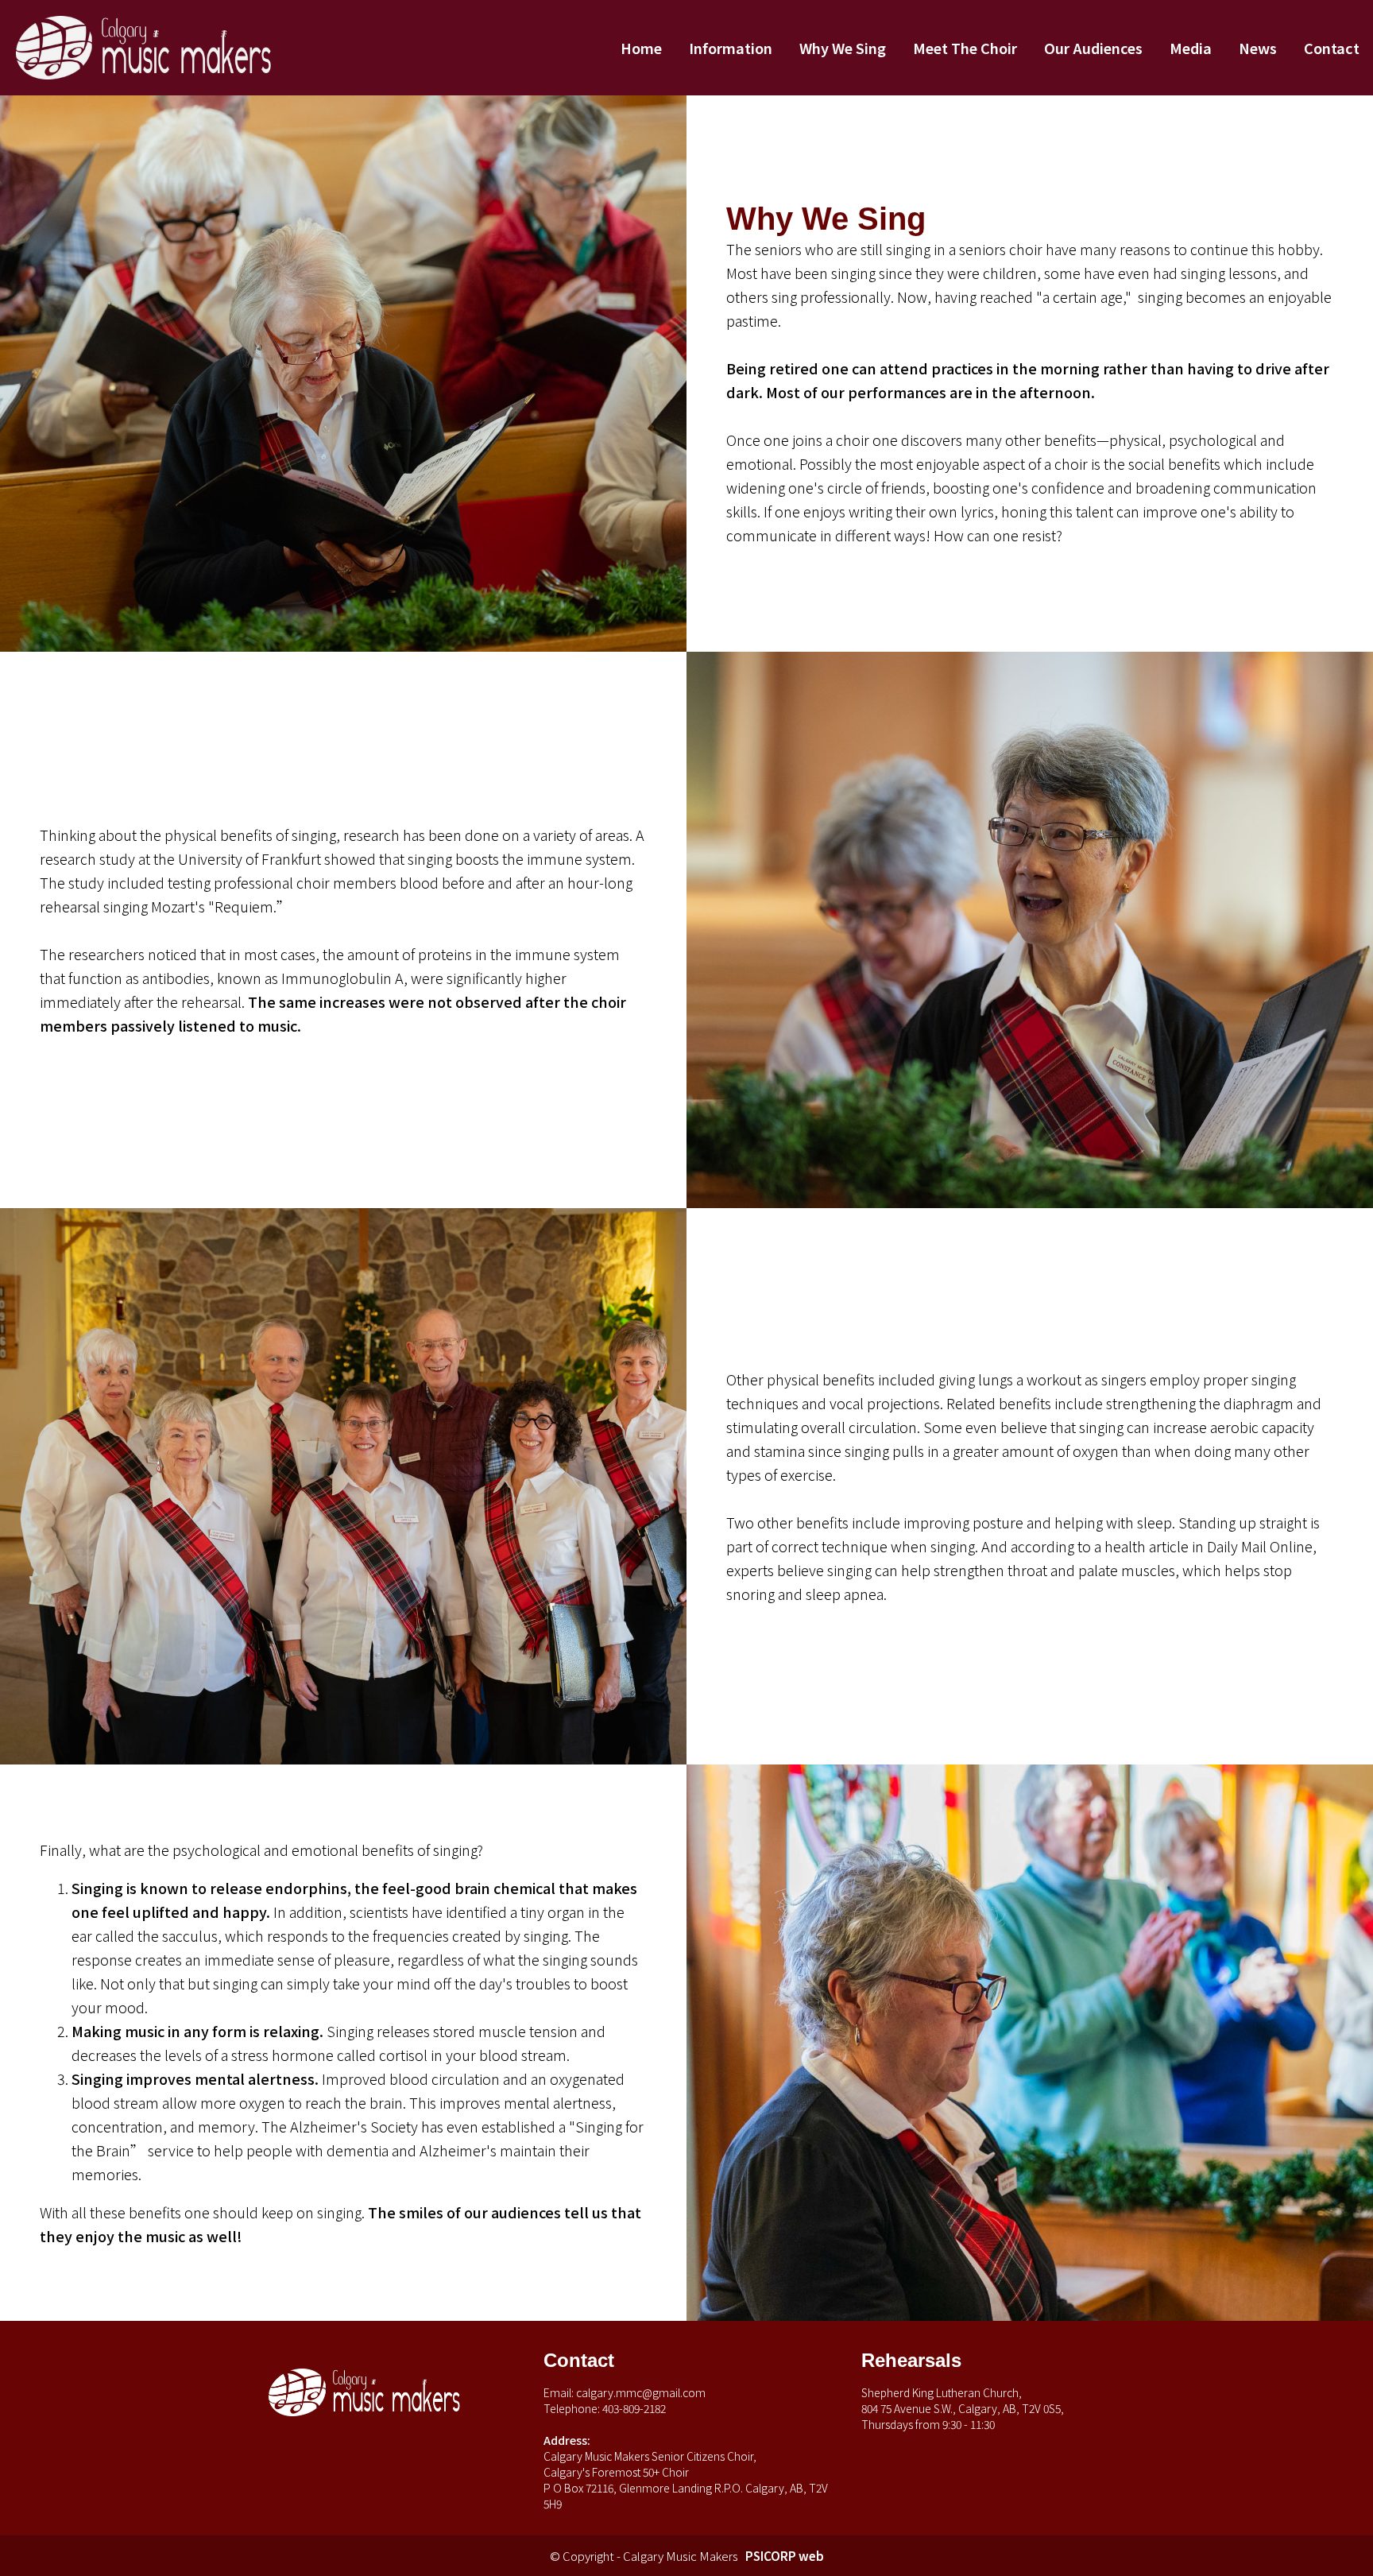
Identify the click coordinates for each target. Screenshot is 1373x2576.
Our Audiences (1093, 48)
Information (731, 48)
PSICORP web (785, 2556)
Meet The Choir (965, 48)
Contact (1332, 48)
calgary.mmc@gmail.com (641, 2392)
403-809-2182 (634, 2408)
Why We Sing (843, 48)
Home (641, 48)
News (1258, 48)
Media (1191, 48)
